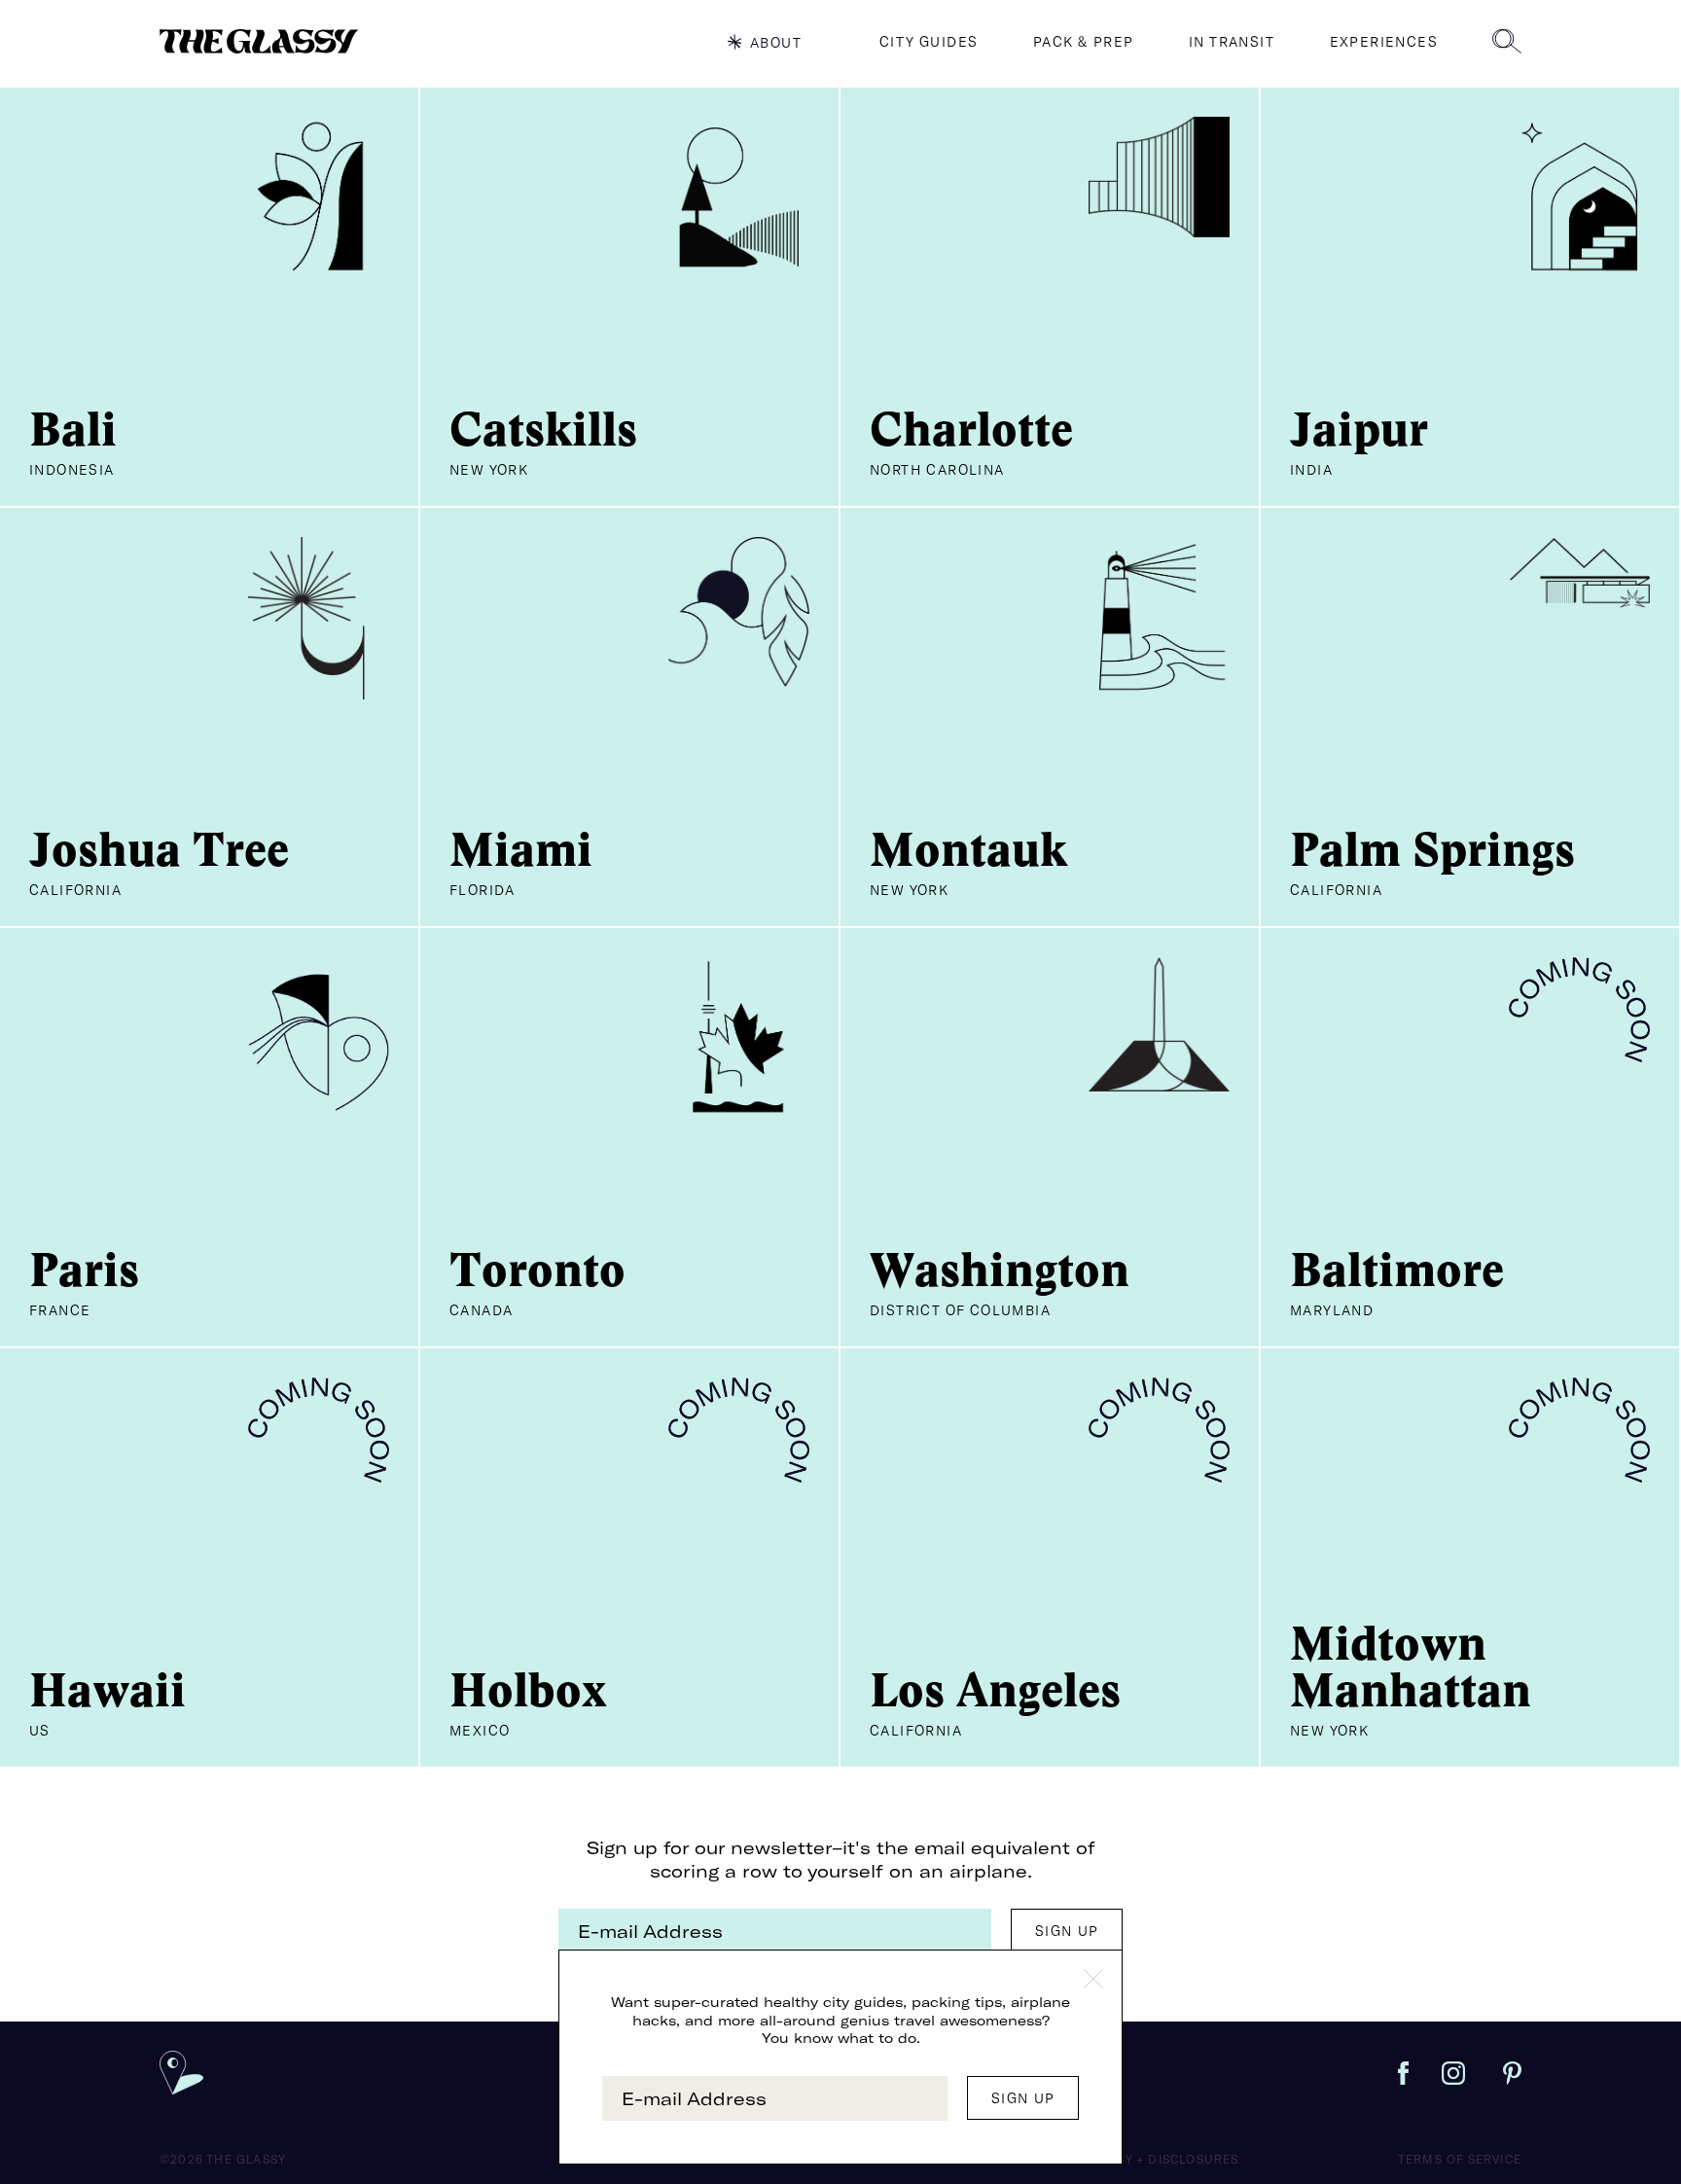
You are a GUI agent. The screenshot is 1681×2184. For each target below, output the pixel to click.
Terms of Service (1460, 2159)
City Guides (929, 42)
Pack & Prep (1083, 42)
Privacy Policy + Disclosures (1134, 2159)
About (776, 42)
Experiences (1384, 42)
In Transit (1232, 42)
